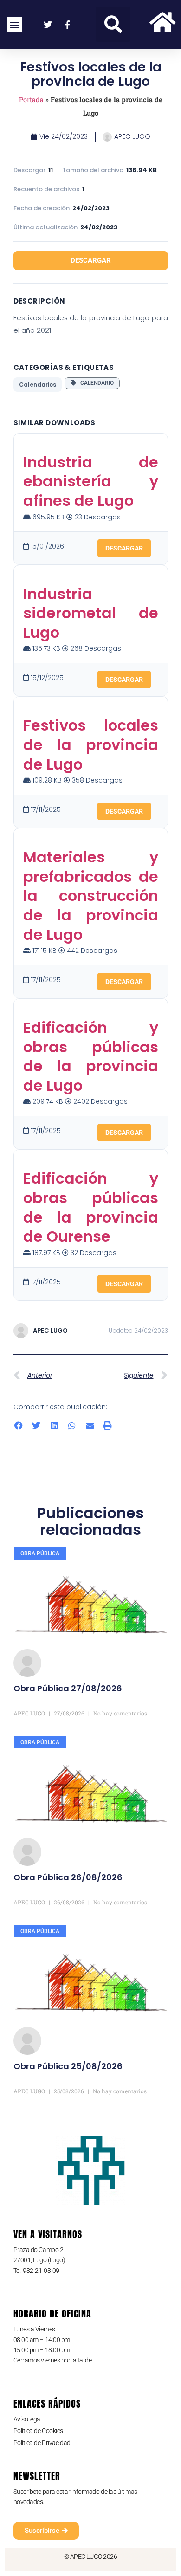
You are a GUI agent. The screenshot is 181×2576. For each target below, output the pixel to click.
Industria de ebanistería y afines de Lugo (91, 481)
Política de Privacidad (42, 2443)
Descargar (91, 260)
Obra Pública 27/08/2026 (68, 1688)
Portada (31, 100)
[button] (113, 24)
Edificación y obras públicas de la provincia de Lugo (91, 1056)
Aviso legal (28, 2419)
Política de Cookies (38, 2431)
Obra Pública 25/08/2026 (68, 2066)
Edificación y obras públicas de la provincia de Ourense (91, 1207)
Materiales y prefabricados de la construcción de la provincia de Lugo (91, 896)
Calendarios (38, 385)
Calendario (95, 383)
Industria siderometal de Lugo (91, 613)
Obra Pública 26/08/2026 (68, 1877)
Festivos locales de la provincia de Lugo (91, 744)
